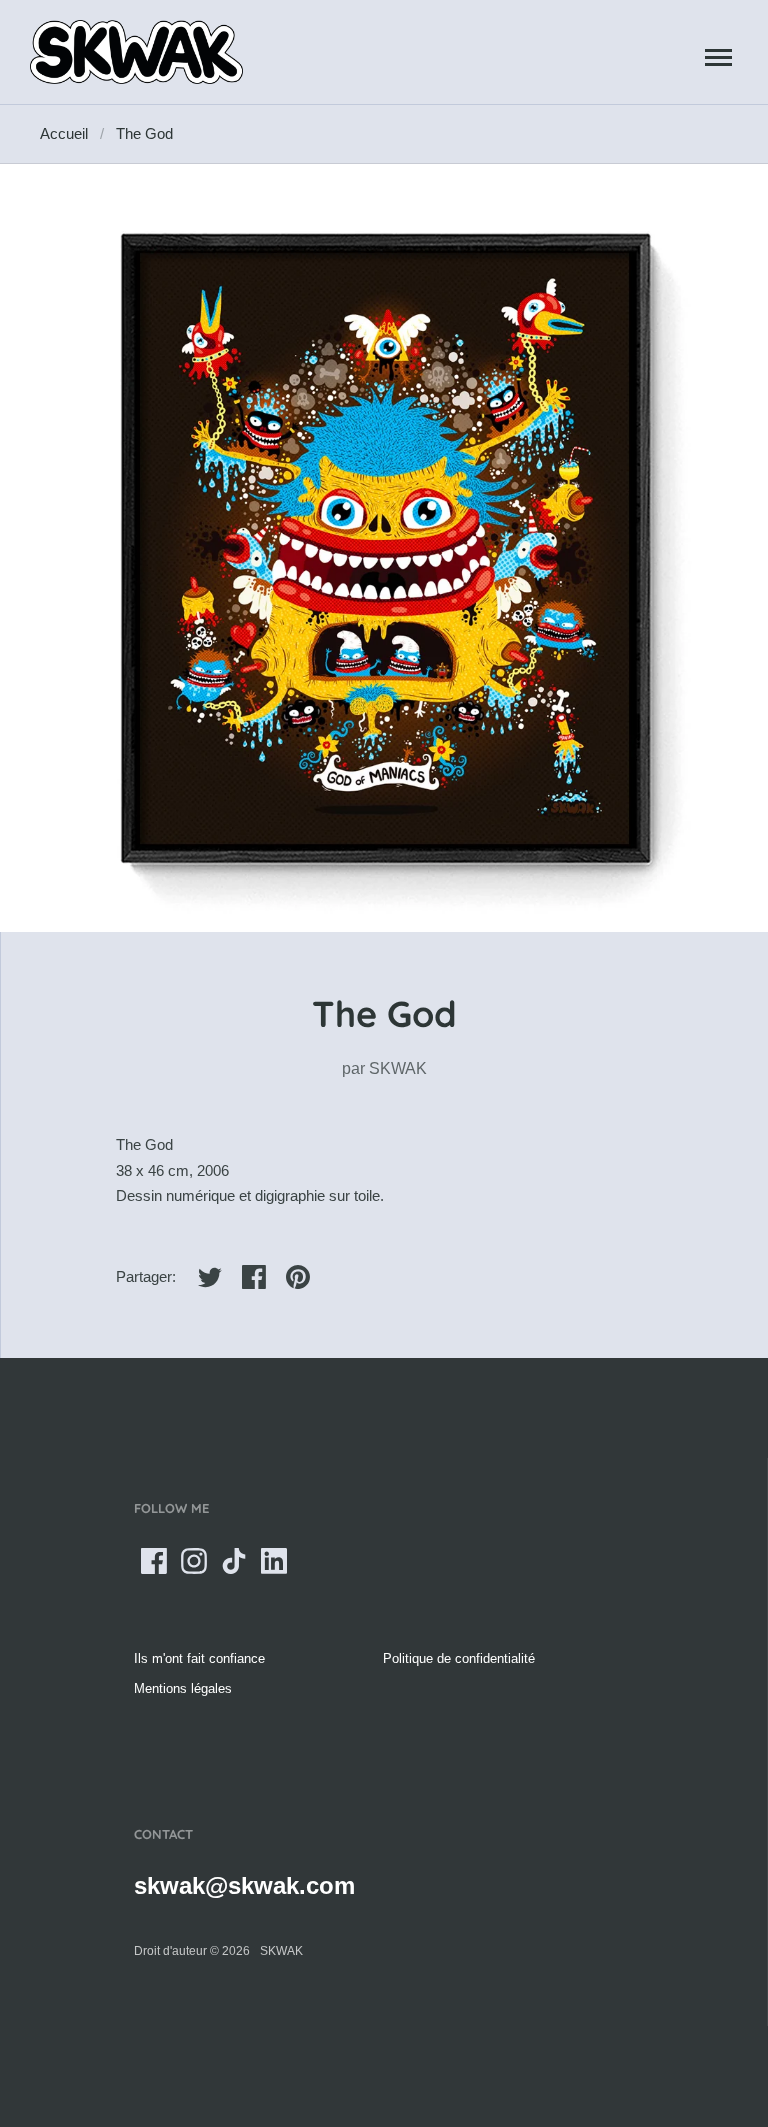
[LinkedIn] (274, 1561)
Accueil (64, 133)
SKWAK (398, 1068)
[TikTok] (234, 1561)
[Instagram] (194, 1561)
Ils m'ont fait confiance (199, 1658)
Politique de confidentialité (459, 1658)
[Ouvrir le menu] (718, 57)
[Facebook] (154, 1561)
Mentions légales (183, 1688)
